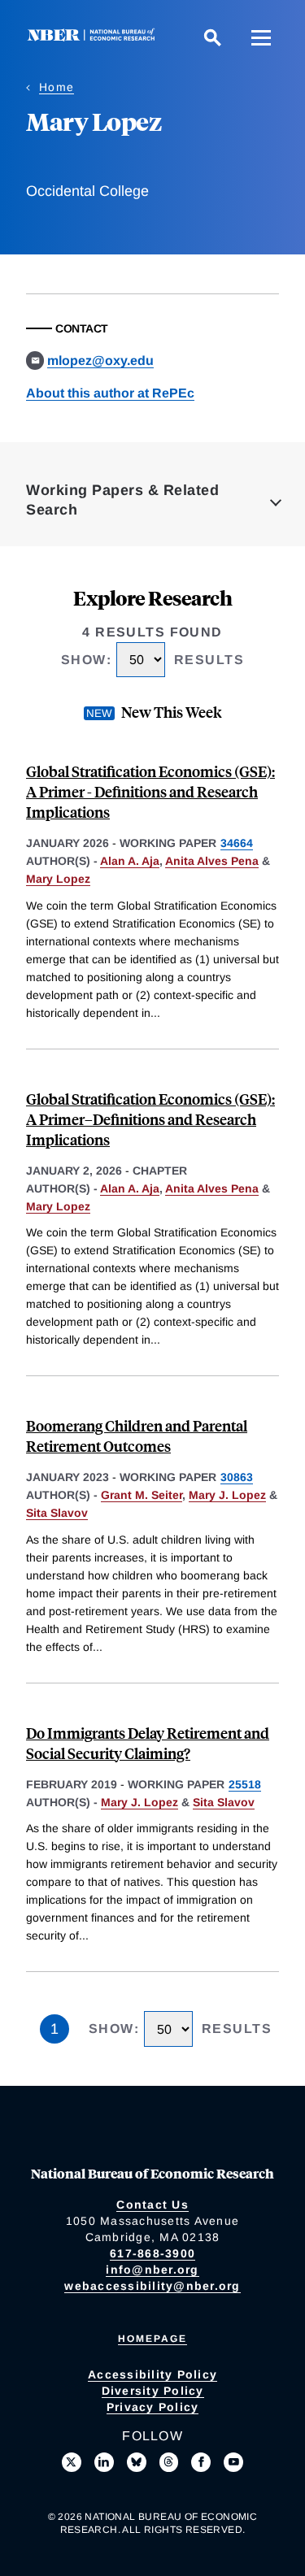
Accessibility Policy (152, 2374)
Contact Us (152, 2205)
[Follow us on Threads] (169, 2462)
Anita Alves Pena (212, 861)
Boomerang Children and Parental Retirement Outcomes (137, 1436)
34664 (237, 843)
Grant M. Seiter (142, 1495)
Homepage (152, 2339)
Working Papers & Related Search (122, 500)
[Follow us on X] (72, 2462)
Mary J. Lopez (227, 1495)
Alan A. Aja (130, 861)
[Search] (212, 37)
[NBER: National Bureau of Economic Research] (94, 37)
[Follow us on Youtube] (233, 2462)
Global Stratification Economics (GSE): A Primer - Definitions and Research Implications (150, 791)
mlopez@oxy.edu (100, 361)
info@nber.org (152, 2270)
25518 (245, 1784)
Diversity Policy (153, 2391)
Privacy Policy (153, 2407)
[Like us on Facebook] (201, 2462)
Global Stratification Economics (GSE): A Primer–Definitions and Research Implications (150, 1119)
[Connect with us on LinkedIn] (104, 2462)
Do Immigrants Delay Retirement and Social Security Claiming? (148, 1743)
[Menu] (261, 37)
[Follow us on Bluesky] (137, 2462)
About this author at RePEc (110, 393)
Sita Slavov (57, 1513)
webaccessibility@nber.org (152, 2286)
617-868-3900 (152, 2253)
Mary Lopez (58, 879)
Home (57, 87)
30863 (237, 1477)
